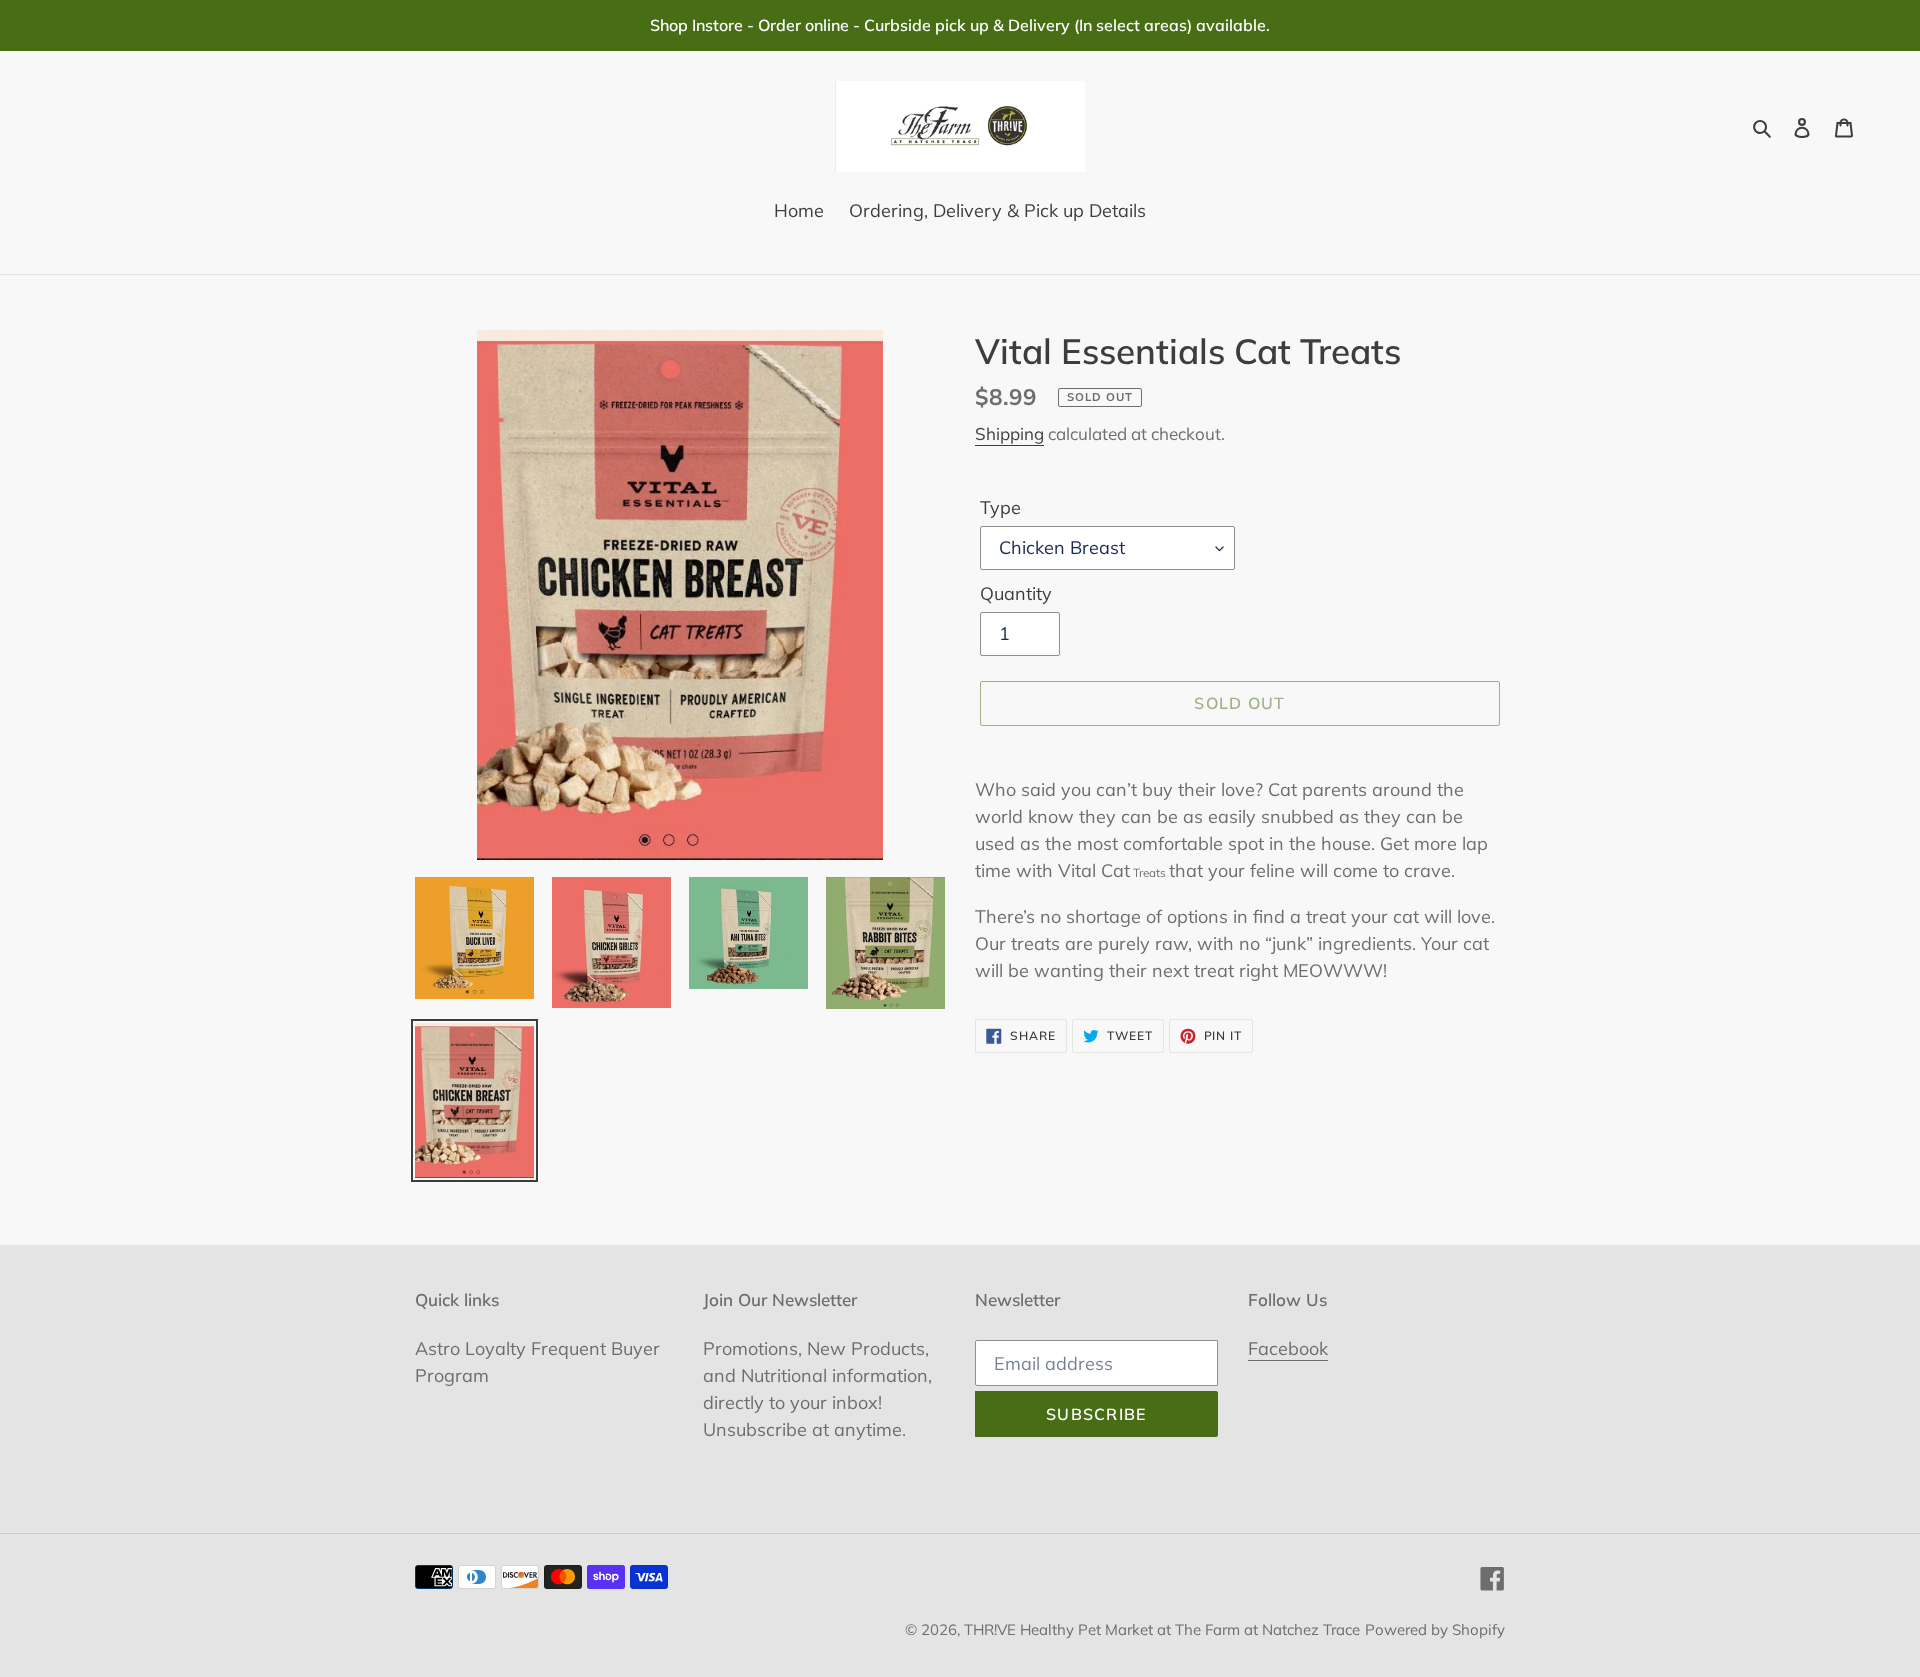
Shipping (1009, 433)
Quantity (1016, 593)
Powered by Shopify (1435, 1629)
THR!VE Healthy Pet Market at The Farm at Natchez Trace (1162, 1629)
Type (1000, 507)
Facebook (1288, 1348)
